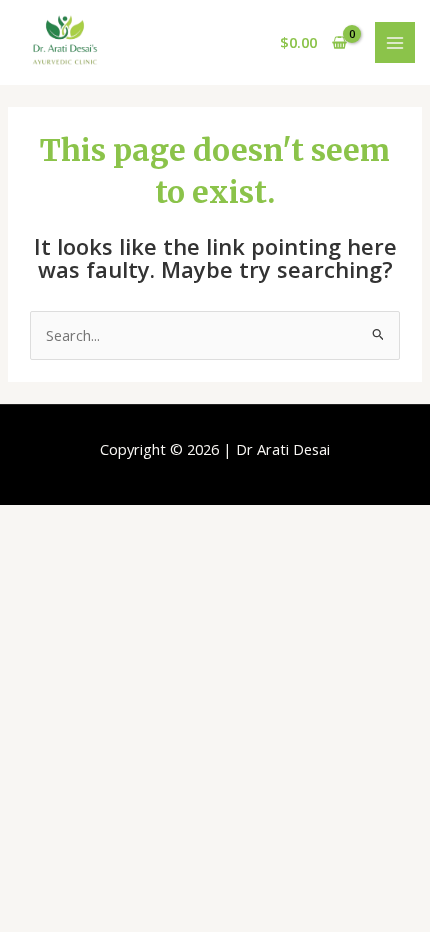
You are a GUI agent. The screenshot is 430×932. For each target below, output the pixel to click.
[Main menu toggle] (395, 42)
